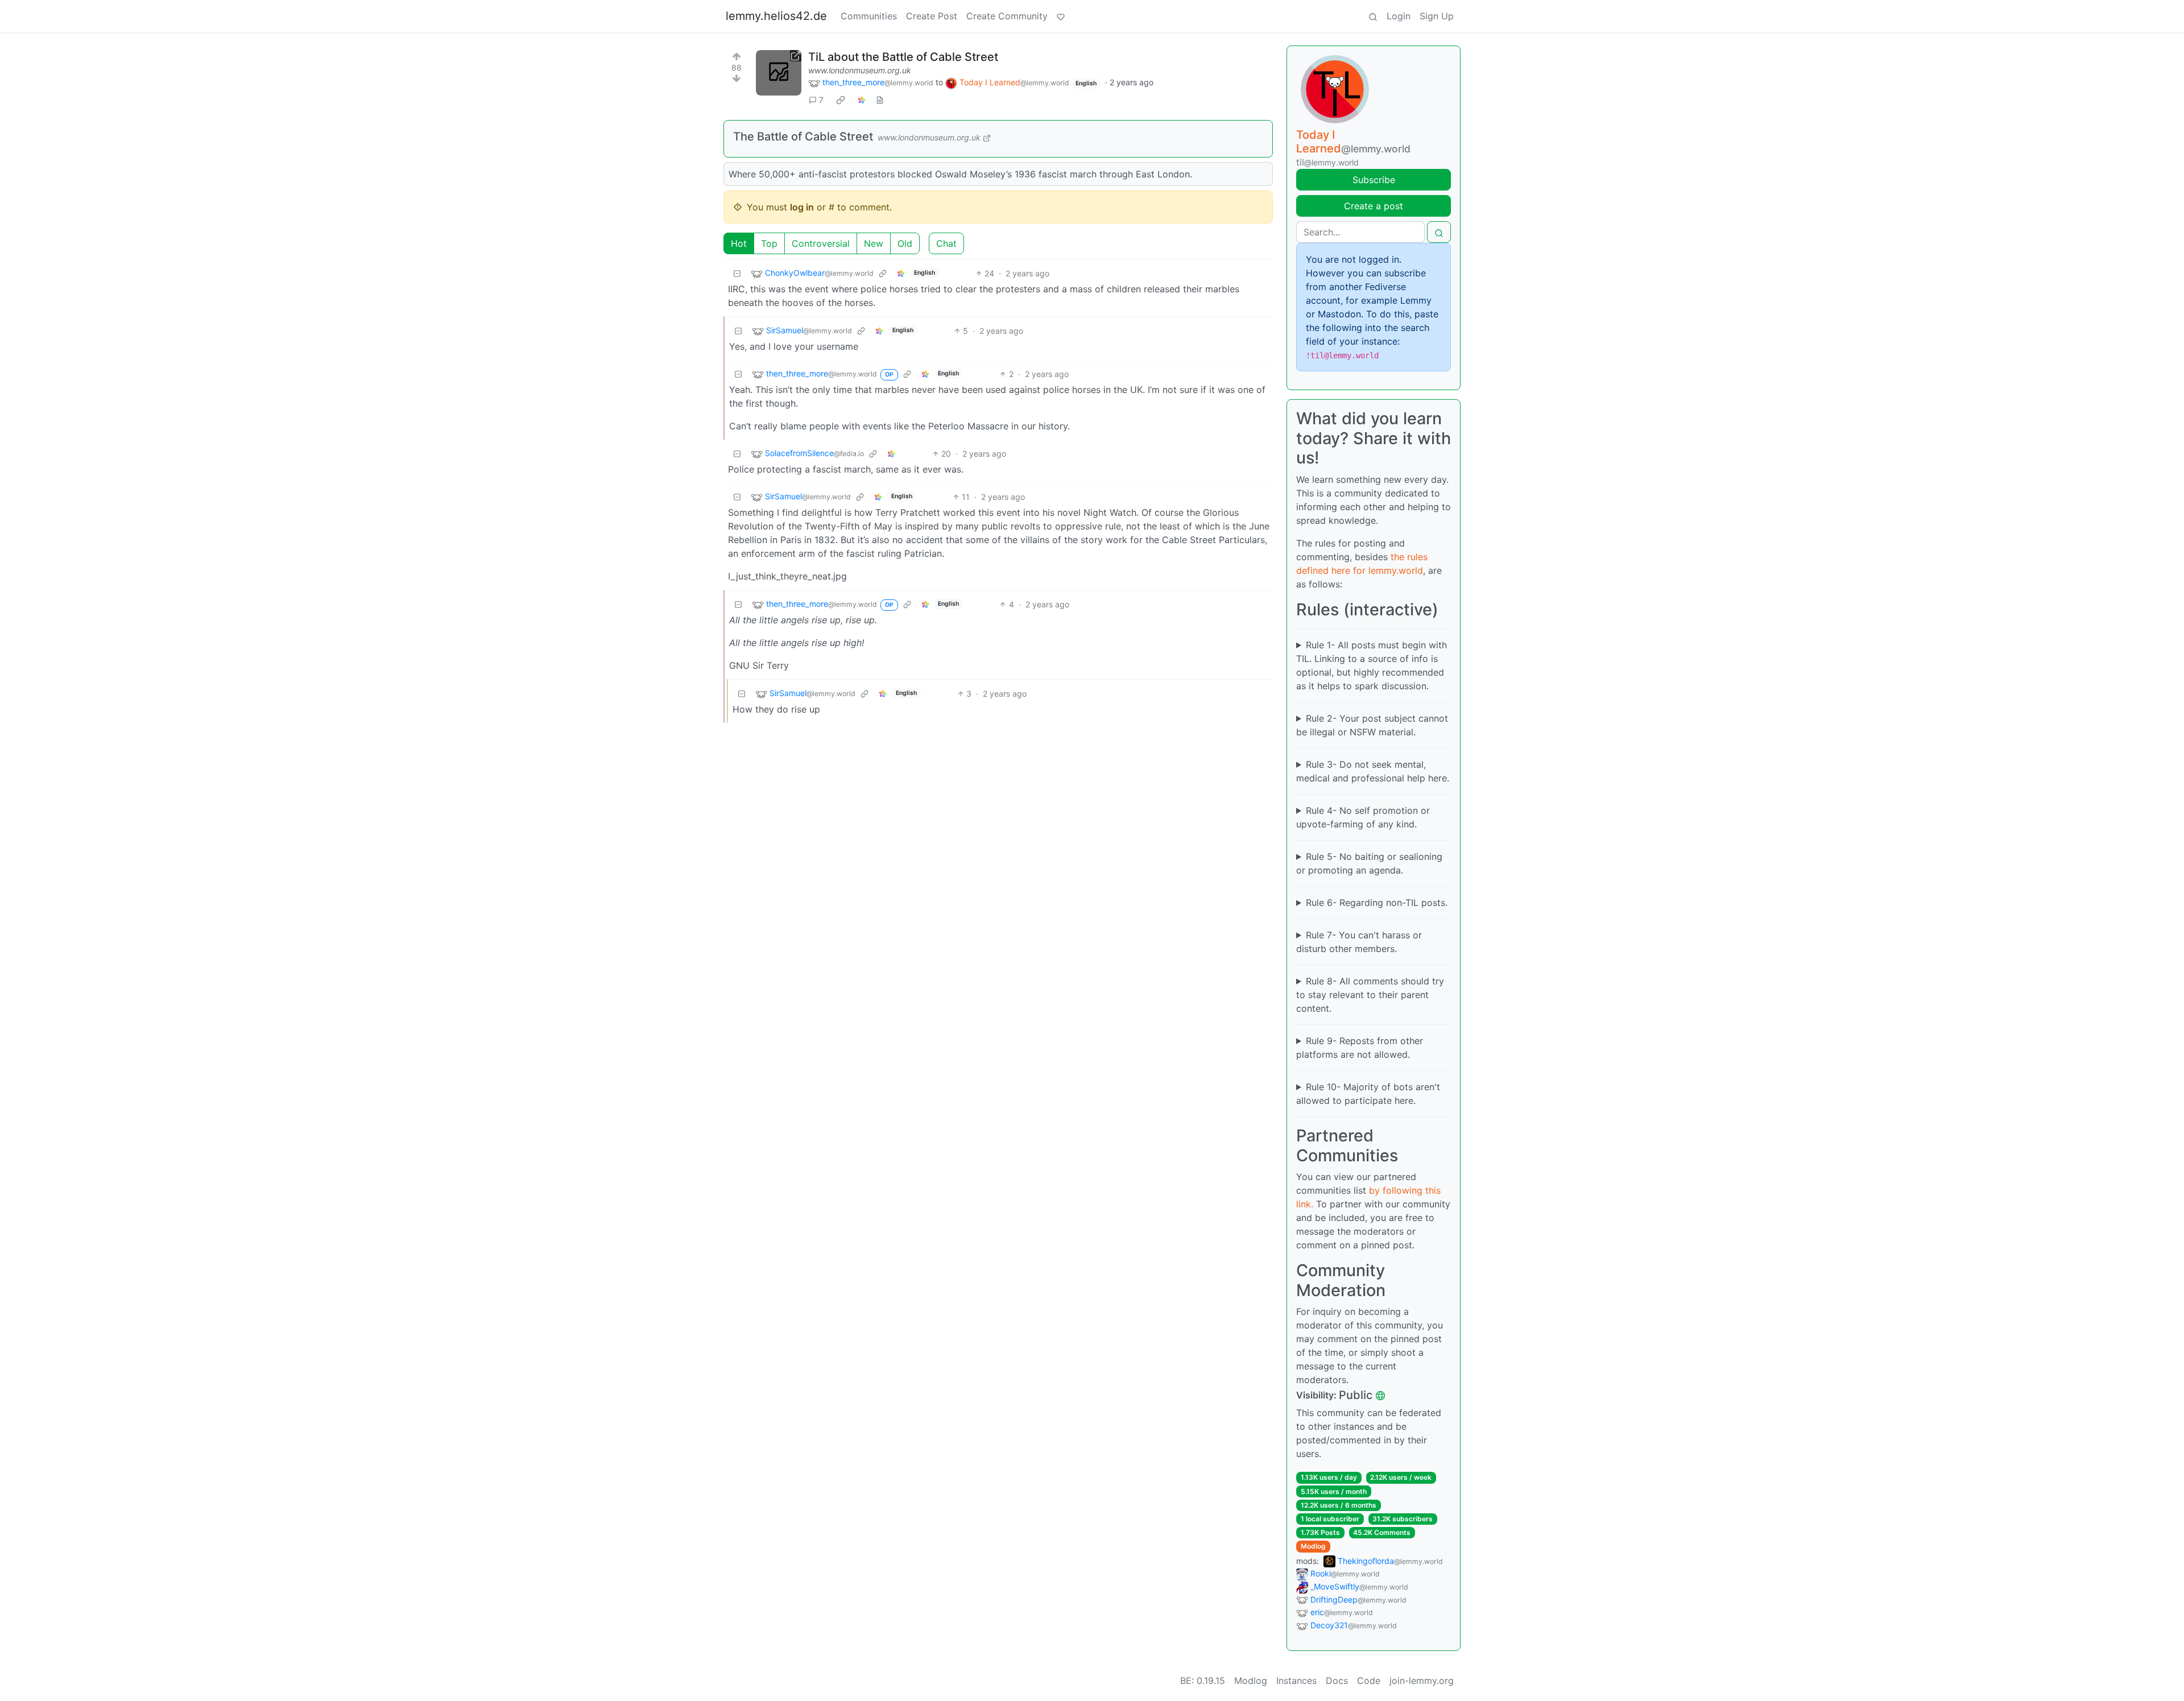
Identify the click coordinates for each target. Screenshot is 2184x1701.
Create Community (1007, 16)
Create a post (1374, 206)
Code (1369, 1681)
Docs (1337, 1681)
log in (802, 207)
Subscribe (1374, 180)
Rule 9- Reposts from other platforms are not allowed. (1360, 1048)
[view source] (880, 100)
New (874, 243)
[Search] (1373, 16)
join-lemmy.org (1422, 1681)
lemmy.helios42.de (776, 16)
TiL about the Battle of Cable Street (903, 57)
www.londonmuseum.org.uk (860, 70)
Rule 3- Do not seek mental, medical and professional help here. (1373, 771)
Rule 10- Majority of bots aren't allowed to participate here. (1368, 1094)
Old (905, 243)
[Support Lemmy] (1061, 16)
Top (769, 243)
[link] (841, 100)
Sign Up (1437, 16)
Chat (946, 243)
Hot (739, 243)
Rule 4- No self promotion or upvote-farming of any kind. (1363, 817)
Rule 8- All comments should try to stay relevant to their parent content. (1370, 995)
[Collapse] (737, 273)
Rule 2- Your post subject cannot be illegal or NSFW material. (1372, 725)
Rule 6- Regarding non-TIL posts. (1377, 903)
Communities (869, 16)
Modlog (1313, 1546)
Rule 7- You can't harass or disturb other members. (1359, 942)
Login (1399, 16)
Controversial (821, 243)
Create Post (932, 16)
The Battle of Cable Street (803, 136)
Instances (1296, 1681)
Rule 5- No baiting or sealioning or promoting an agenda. (1369, 863)
